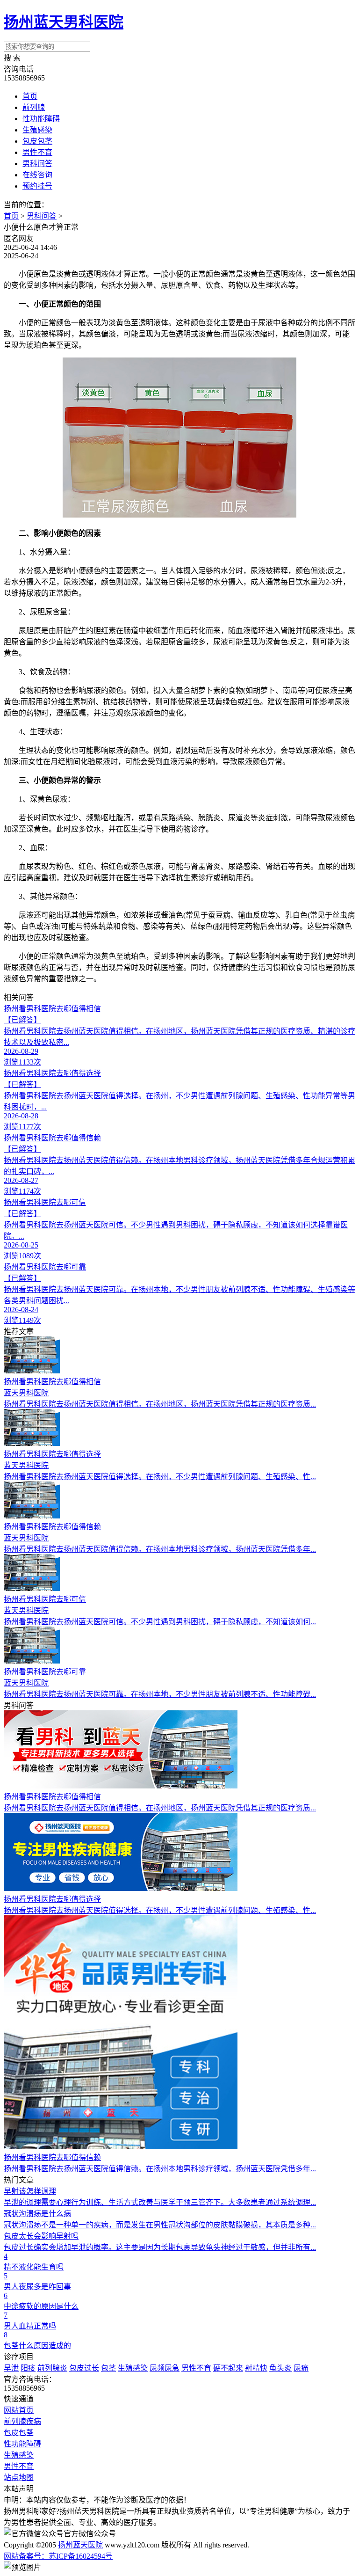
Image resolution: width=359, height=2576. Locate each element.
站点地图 (19, 2477)
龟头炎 (280, 2368)
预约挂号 (37, 186)
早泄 (11, 2368)
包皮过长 (84, 2368)
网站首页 (19, 2410)
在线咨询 (37, 175)
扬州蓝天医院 (80, 2545)
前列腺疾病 (22, 2421)
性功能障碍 (41, 119)
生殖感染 (37, 130)
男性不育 (37, 152)
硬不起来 (228, 2368)
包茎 (108, 2368)
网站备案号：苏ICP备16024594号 (58, 2556)
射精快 (256, 2368)
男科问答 (37, 164)
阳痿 (28, 2368)
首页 (30, 96)
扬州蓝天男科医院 (64, 22)
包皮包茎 (37, 141)
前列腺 (34, 107)
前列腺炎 (52, 2368)
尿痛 (301, 2368)
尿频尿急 (165, 2368)
